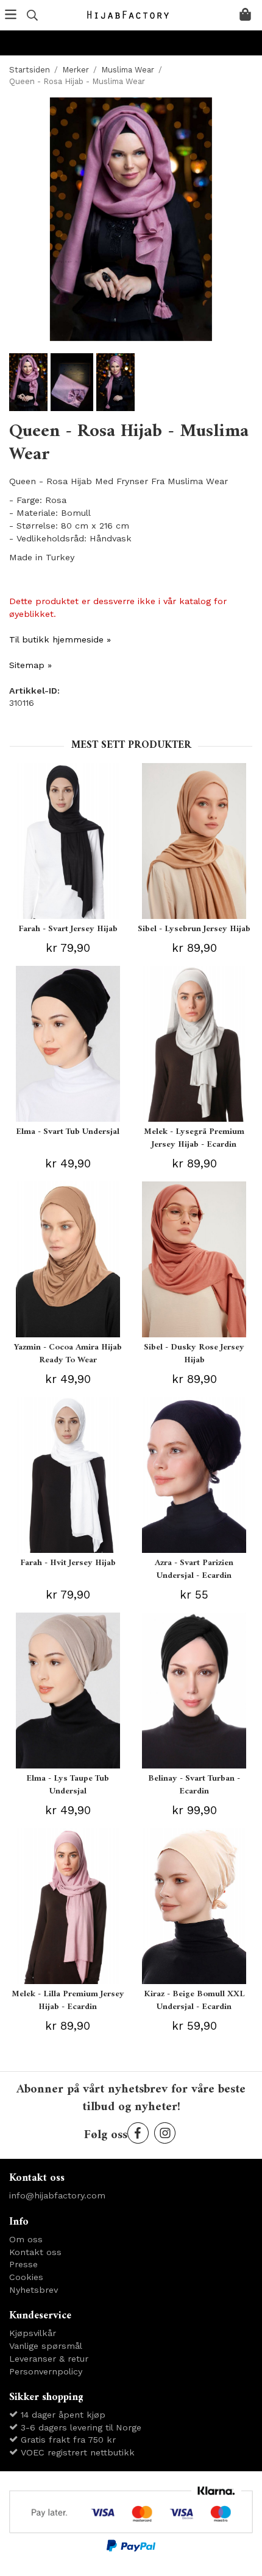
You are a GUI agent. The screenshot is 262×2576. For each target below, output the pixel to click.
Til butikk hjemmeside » (60, 639)
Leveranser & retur (49, 2359)
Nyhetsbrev (34, 2290)
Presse (23, 2264)
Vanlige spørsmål (46, 2346)
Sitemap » (30, 665)
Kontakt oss (35, 2252)
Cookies (26, 2277)
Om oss (26, 2239)
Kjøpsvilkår (33, 2333)
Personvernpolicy (46, 2371)
